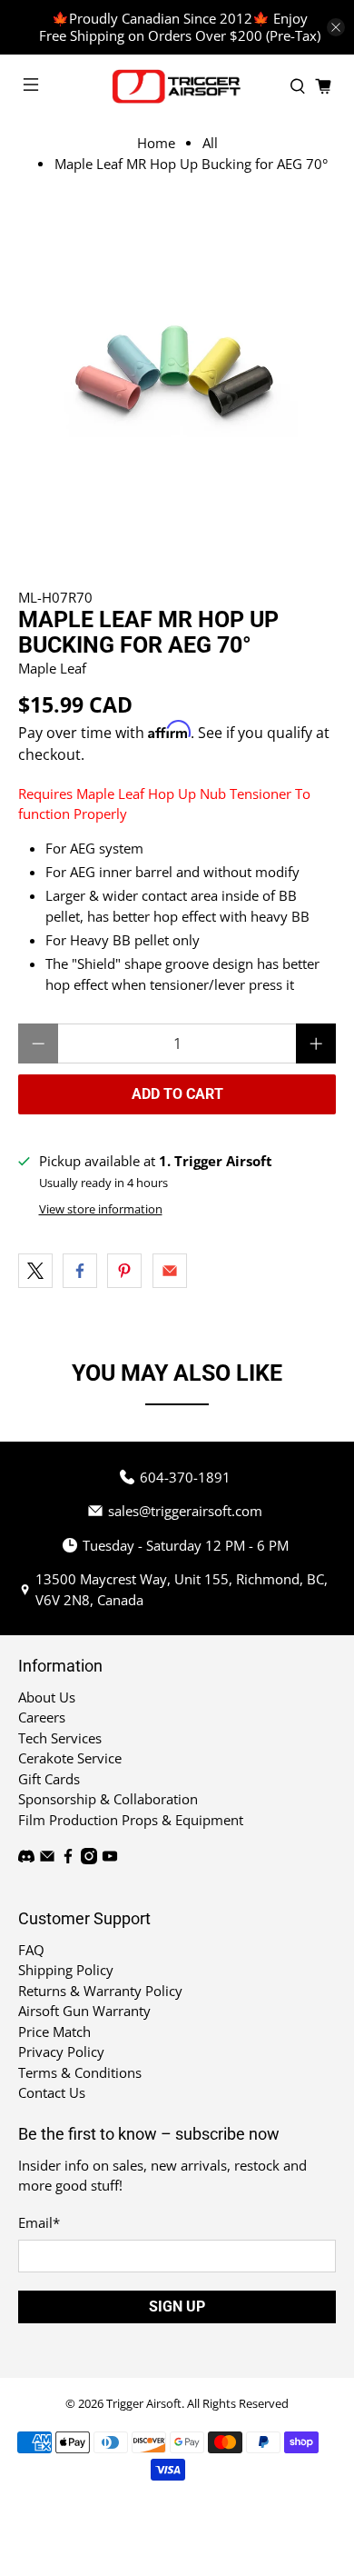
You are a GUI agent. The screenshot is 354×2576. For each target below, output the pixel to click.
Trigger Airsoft (144, 2404)
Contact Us (52, 2092)
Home (156, 143)
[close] (336, 27)
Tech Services (60, 1738)
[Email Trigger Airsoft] (47, 1859)
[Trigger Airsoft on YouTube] (110, 1859)
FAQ (31, 1950)
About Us (47, 1697)
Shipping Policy (66, 1970)
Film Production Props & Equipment (131, 1820)
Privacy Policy (61, 2052)
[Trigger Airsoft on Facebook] (68, 1859)
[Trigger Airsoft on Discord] (26, 1859)
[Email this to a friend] (170, 1271)
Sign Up (177, 2306)
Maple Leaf (52, 668)
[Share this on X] (35, 1271)
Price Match (54, 2032)
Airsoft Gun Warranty (84, 2011)
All (210, 143)
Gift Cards (49, 1779)
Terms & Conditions (80, 2072)
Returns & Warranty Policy (100, 1991)
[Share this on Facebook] (80, 1271)
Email (39, 2222)
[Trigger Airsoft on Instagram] (89, 1859)
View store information (101, 1209)
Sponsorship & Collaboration (108, 1799)
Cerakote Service (70, 1758)
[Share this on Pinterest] (124, 1271)
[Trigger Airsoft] (177, 86)
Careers (42, 1717)
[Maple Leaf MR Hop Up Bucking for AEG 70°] (177, 373)
